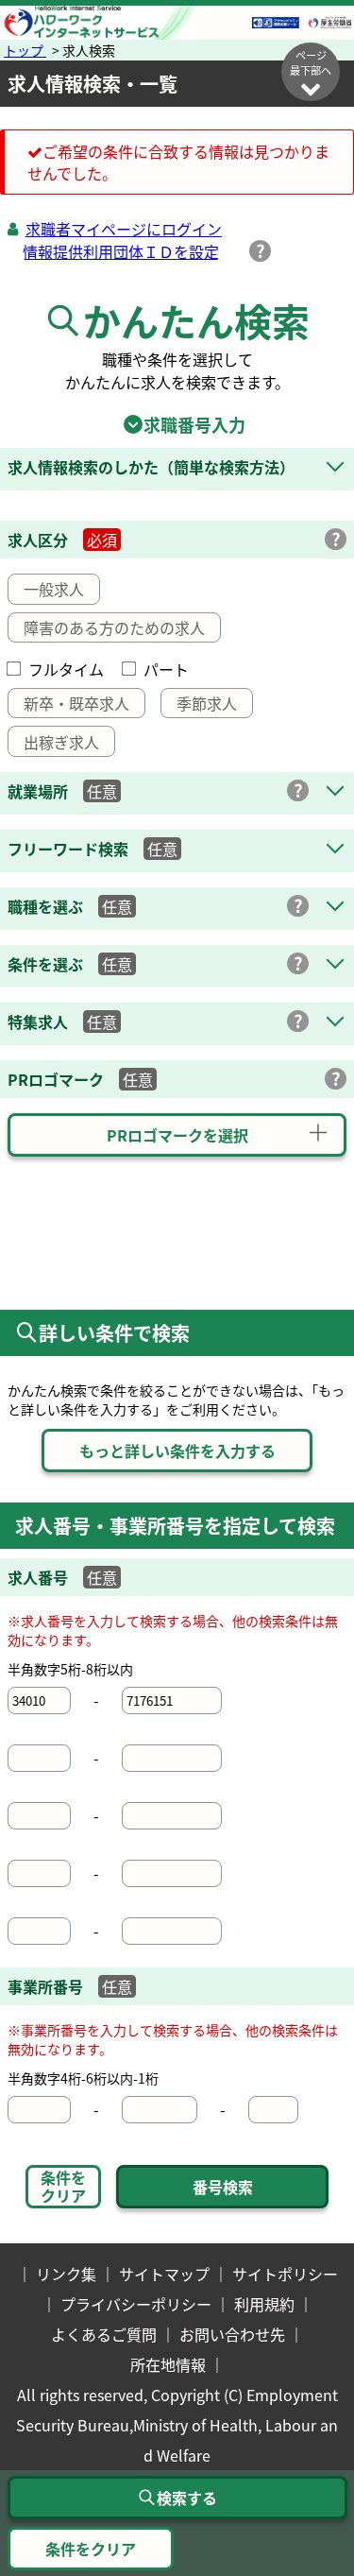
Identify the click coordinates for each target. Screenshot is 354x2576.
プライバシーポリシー (136, 2304)
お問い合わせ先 (232, 2334)
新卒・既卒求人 (76, 703)
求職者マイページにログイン (124, 229)
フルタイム (66, 669)
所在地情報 (168, 2364)
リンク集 (66, 2274)
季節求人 (207, 703)
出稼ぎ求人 (61, 742)
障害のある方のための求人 (114, 627)
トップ (25, 50)
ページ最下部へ (311, 62)
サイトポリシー (285, 2274)
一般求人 (54, 589)
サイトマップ (164, 2274)
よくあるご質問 (104, 2334)
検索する (187, 2498)
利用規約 (264, 2304)
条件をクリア (63, 2186)
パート (166, 669)
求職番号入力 (177, 424)
